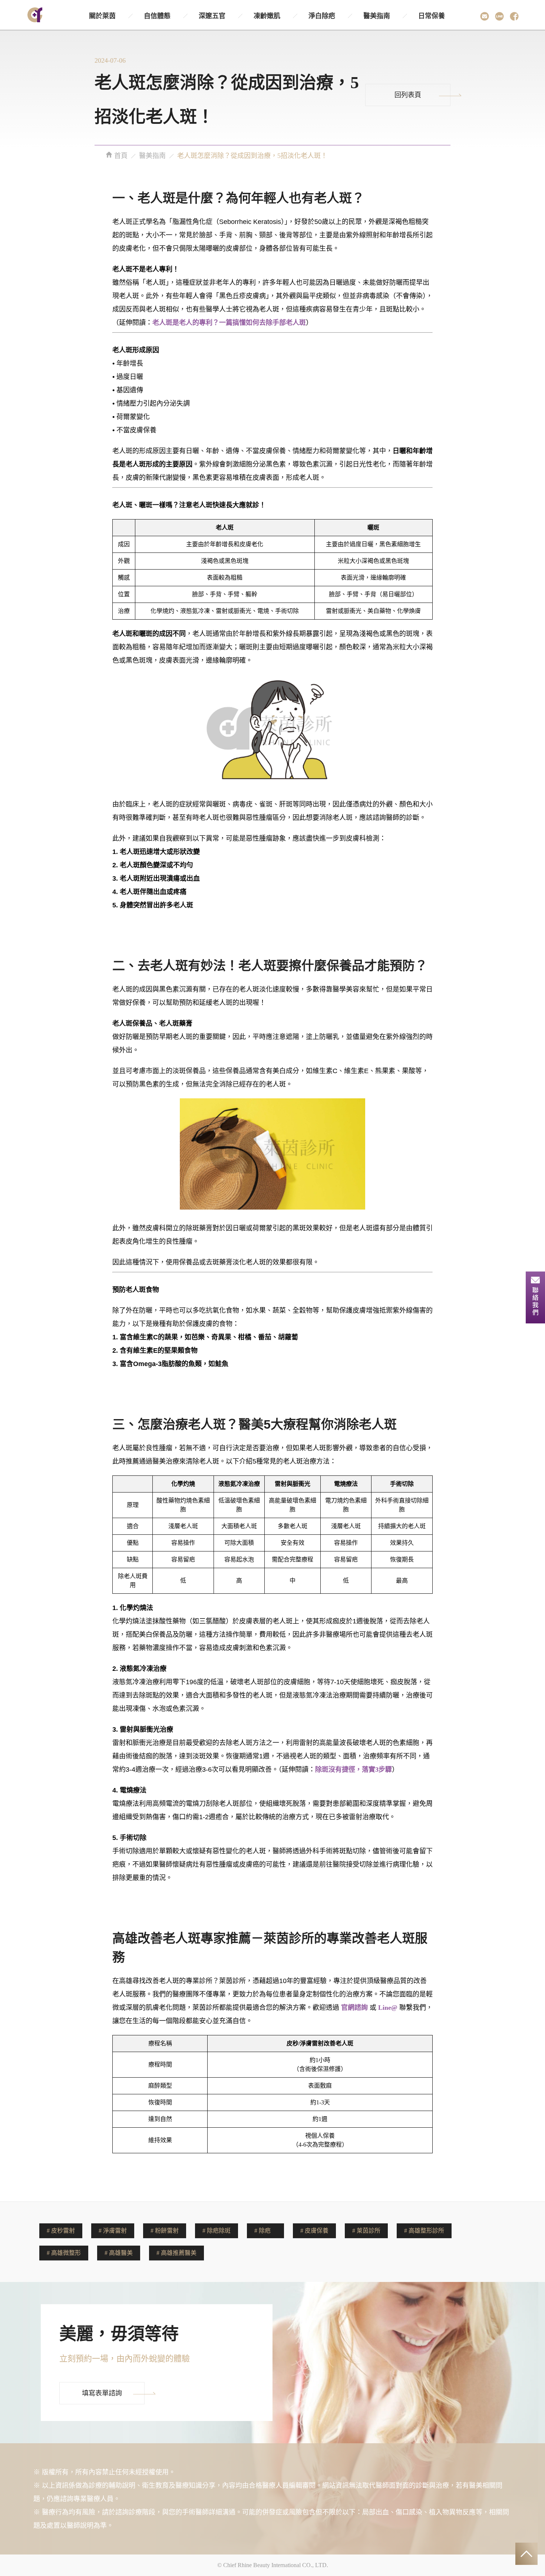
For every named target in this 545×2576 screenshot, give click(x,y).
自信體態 (157, 16)
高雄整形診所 (426, 2231)
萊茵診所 (369, 2231)
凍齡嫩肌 (267, 16)
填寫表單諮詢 (102, 2393)
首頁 (120, 156)
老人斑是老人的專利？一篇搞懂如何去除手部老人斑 (229, 323)
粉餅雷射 (167, 2231)
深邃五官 (212, 16)
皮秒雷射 (63, 2231)
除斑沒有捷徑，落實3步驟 (354, 1769)
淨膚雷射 (115, 2231)
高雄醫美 (121, 2253)
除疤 (265, 2231)
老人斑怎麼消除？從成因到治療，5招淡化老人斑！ (252, 156)
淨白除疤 (322, 16)
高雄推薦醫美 (179, 2253)
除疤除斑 (219, 2231)
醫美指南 (377, 16)
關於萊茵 (102, 16)
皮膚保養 (317, 2231)
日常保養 (432, 16)
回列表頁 (408, 95)
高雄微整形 (66, 2253)
